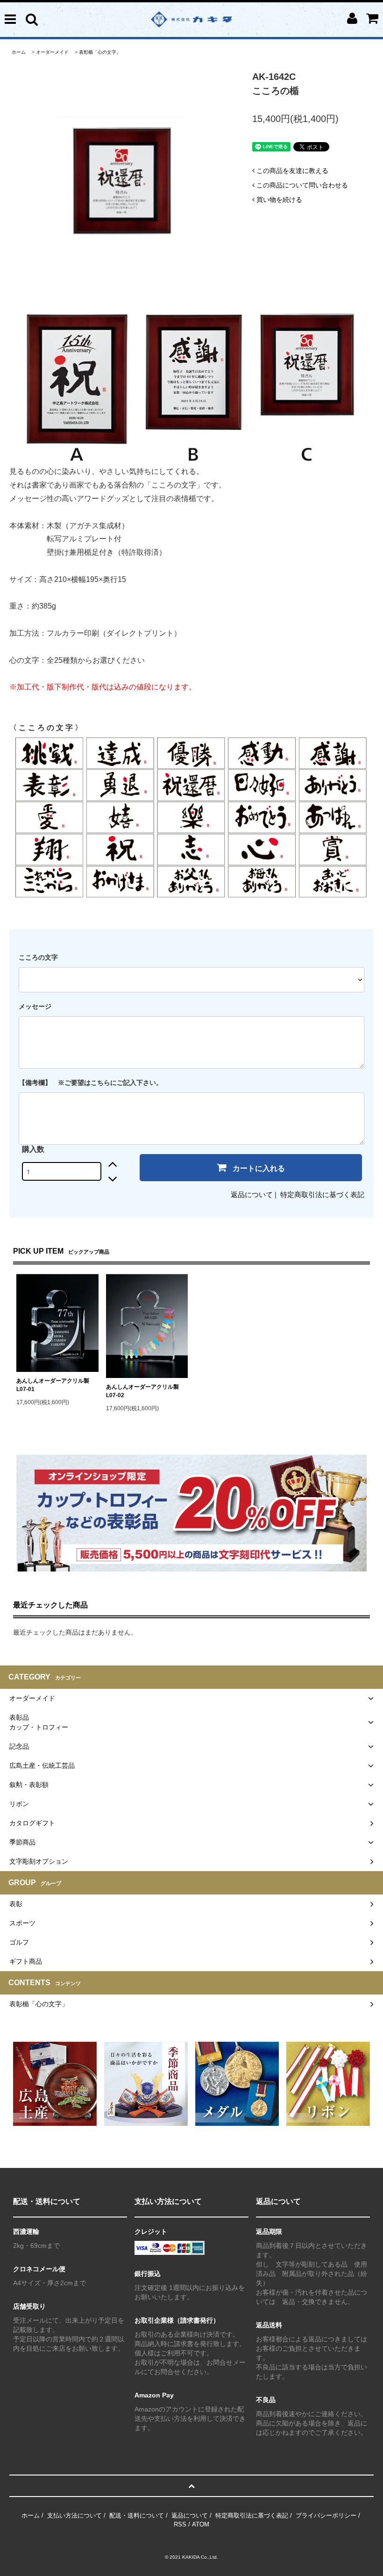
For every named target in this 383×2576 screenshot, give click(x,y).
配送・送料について (137, 2515)
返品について (252, 1195)
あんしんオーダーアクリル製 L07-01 (57, 1385)
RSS (180, 2524)
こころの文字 (38, 957)
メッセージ (35, 1006)
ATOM (201, 2524)
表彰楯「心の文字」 (100, 52)
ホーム (19, 52)
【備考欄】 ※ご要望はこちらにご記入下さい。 (91, 1083)
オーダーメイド (52, 52)
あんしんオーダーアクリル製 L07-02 (147, 1391)
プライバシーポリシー (326, 2515)
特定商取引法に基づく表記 (322, 1195)
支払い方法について (74, 2515)
